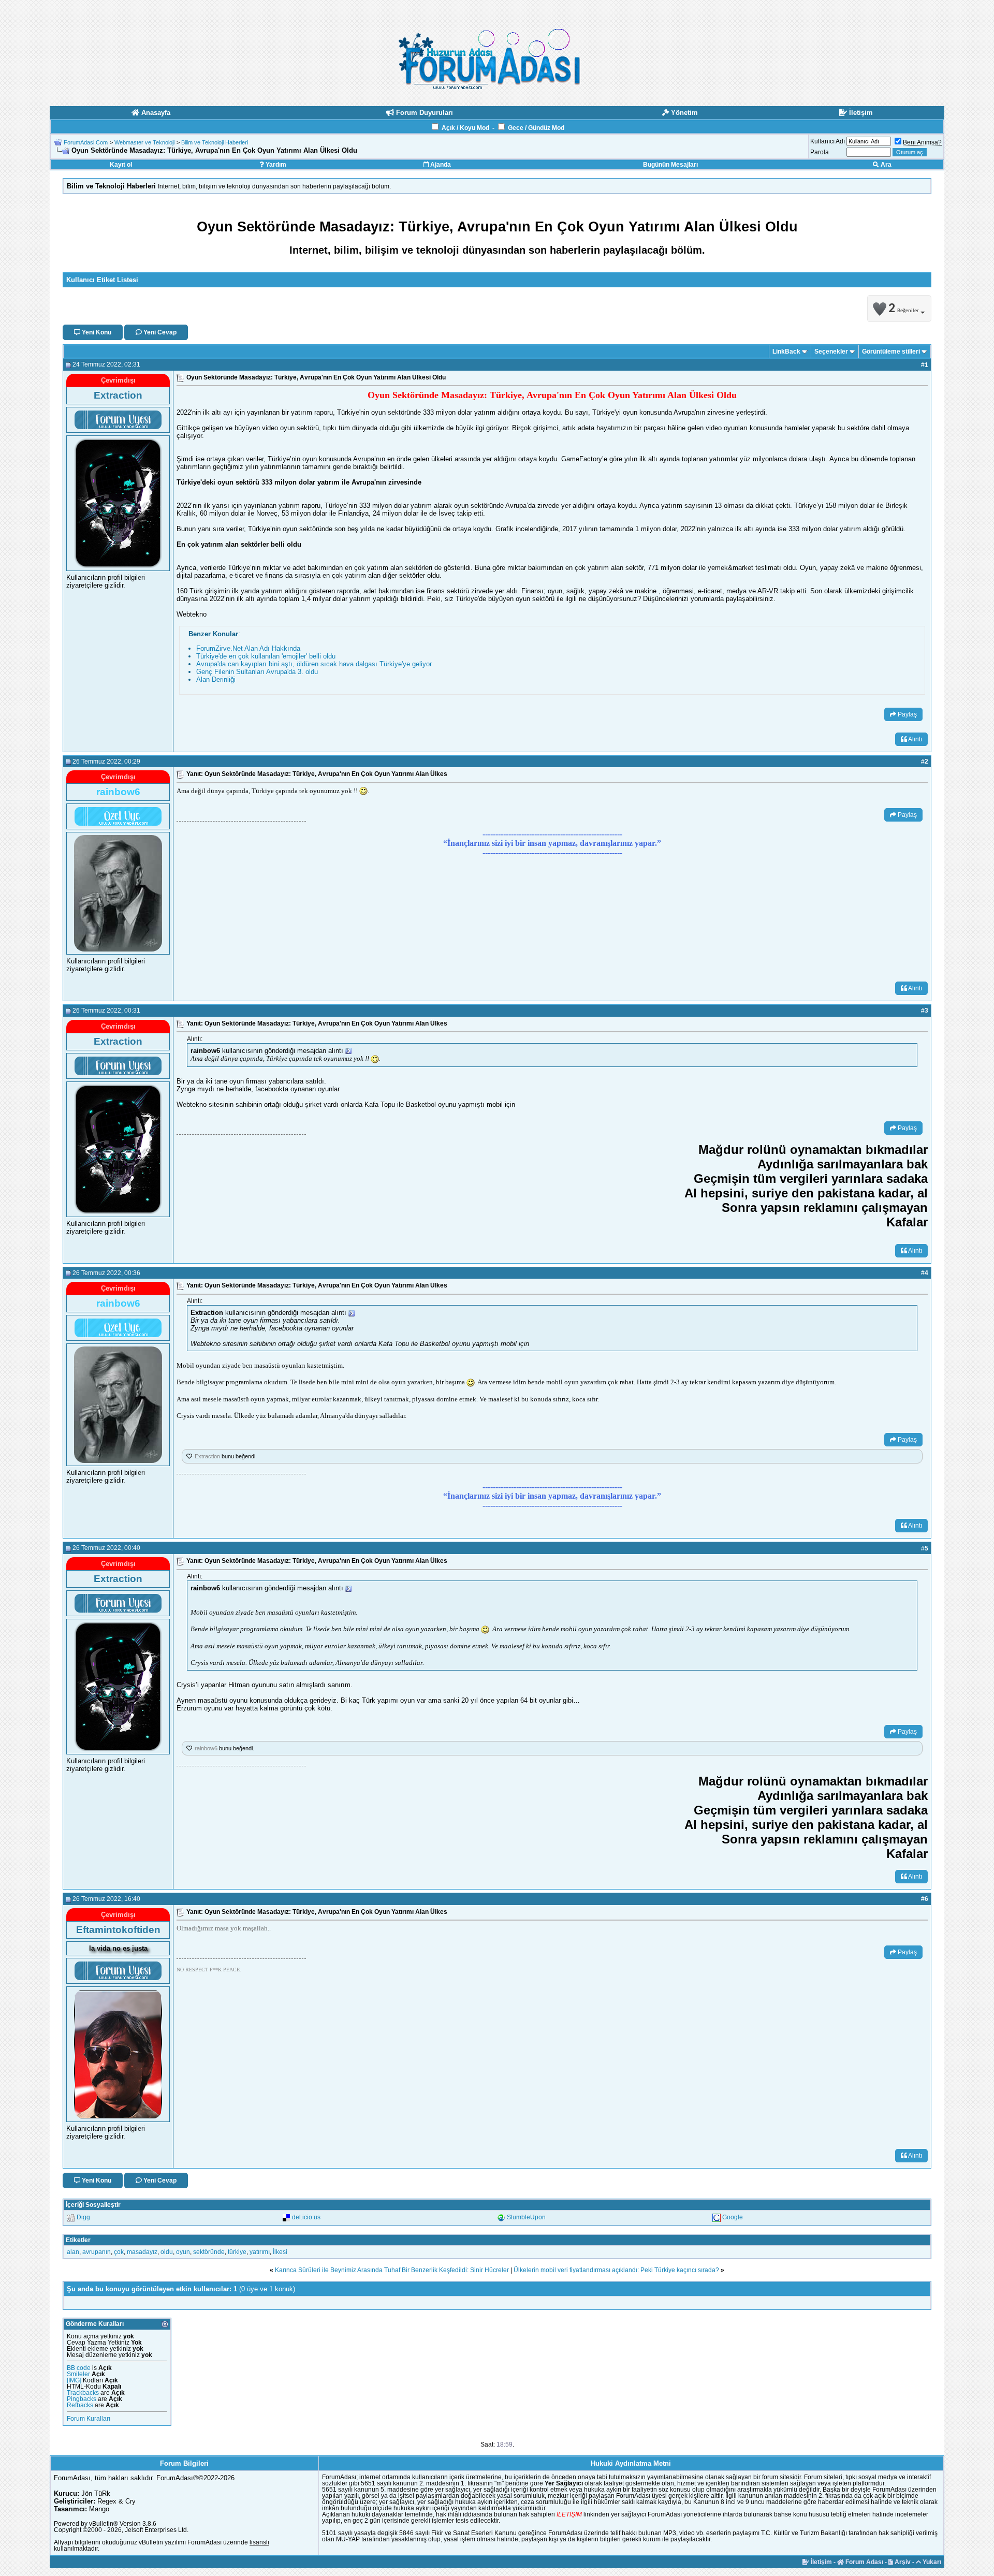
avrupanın (97, 2252)
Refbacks (80, 2405)
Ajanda (440, 165)
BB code (79, 2368)
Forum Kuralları (89, 2419)
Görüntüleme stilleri (891, 352)
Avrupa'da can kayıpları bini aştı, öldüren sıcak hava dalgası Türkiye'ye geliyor (314, 664)
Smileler (78, 2374)
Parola (820, 152)
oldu (167, 2252)
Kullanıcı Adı (828, 141)
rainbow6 (206, 1748)
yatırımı (260, 2252)
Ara (885, 165)
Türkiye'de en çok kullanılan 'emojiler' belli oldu (266, 656)
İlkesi (280, 2252)
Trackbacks (83, 2393)
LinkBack (786, 352)
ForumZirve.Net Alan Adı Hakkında (248, 648)
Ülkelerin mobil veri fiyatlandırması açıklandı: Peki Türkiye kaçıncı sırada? (616, 2270)
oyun (183, 2252)
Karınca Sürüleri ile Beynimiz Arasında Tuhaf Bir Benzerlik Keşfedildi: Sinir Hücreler (392, 2270)
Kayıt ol (121, 165)
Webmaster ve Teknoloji (144, 142)
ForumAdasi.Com (86, 142)
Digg (83, 2217)
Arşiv (902, 2562)
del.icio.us (306, 2217)
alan (73, 2252)
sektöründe (209, 2252)
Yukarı (931, 2562)
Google (733, 2217)
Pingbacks (82, 2399)
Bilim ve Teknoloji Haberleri (215, 142)
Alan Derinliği (216, 679)
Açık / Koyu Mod (465, 128)
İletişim (821, 2562)
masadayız (142, 2252)
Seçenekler (831, 352)
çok (119, 2252)
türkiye (237, 2252)
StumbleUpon (526, 2217)
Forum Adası (864, 2562)
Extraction (207, 1456)
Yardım (275, 165)
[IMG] (74, 2380)
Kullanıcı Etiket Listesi (102, 280)
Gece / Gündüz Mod (536, 128)
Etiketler (78, 2240)
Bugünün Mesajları (670, 165)
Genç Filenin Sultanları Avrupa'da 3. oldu (257, 672)
